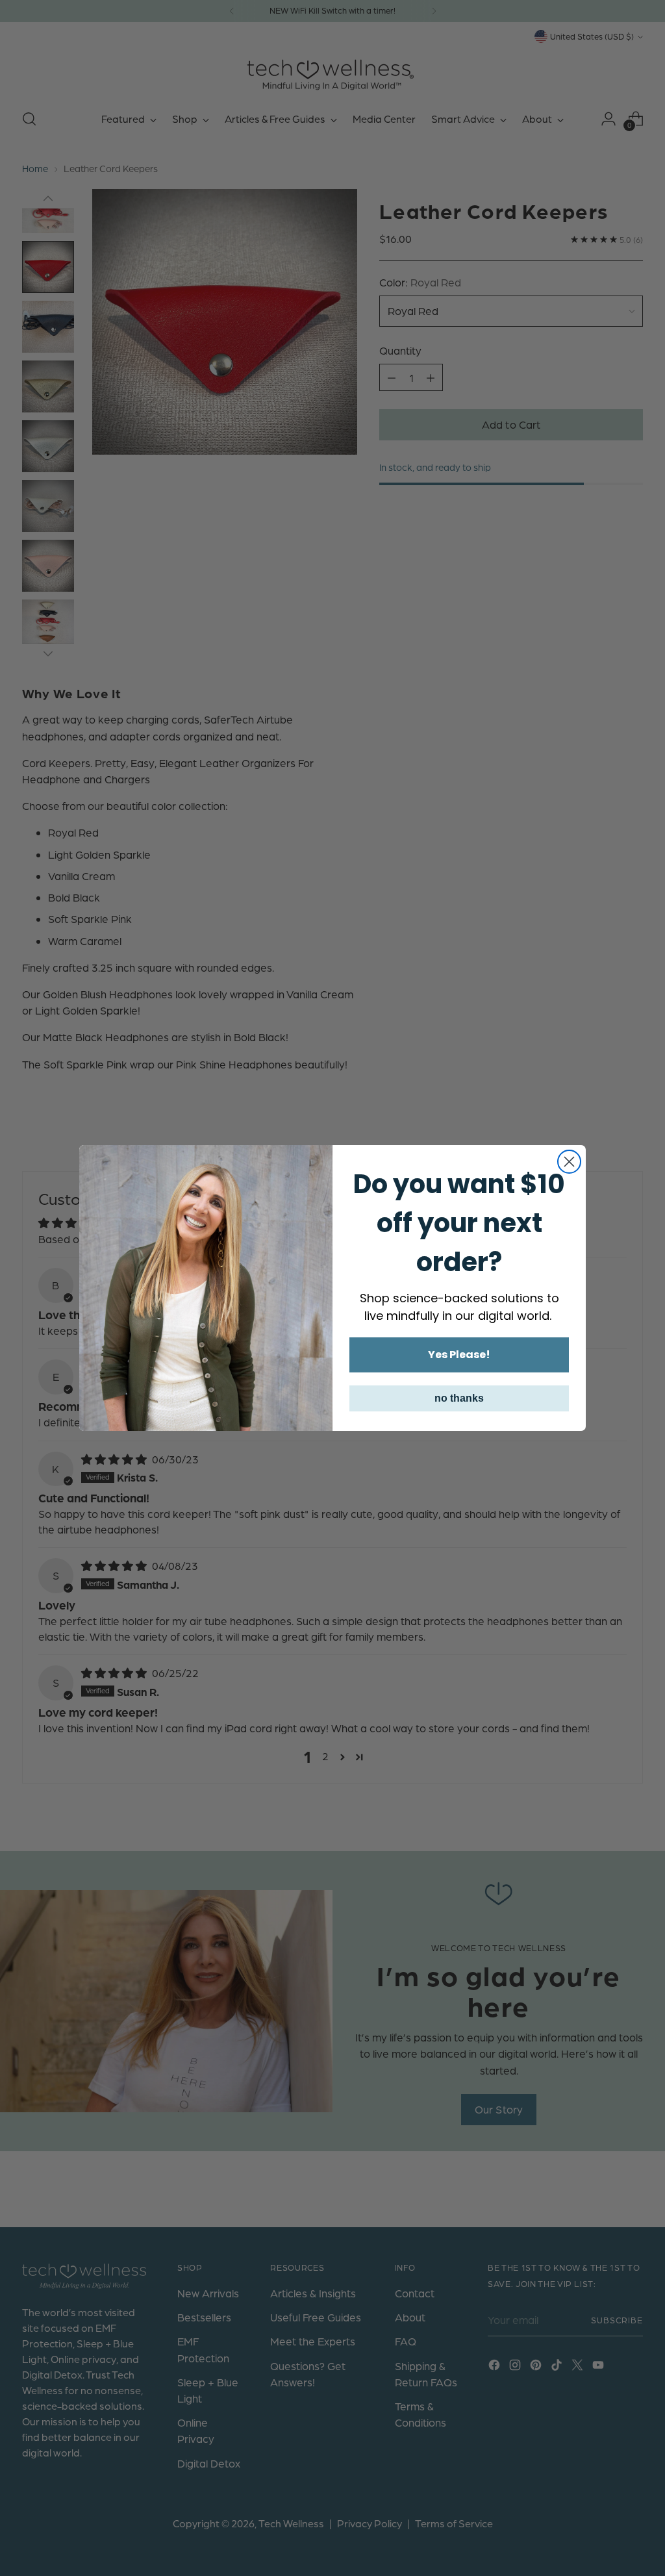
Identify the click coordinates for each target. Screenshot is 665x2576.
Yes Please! (459, 1355)
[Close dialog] (569, 1162)
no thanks (459, 1398)
